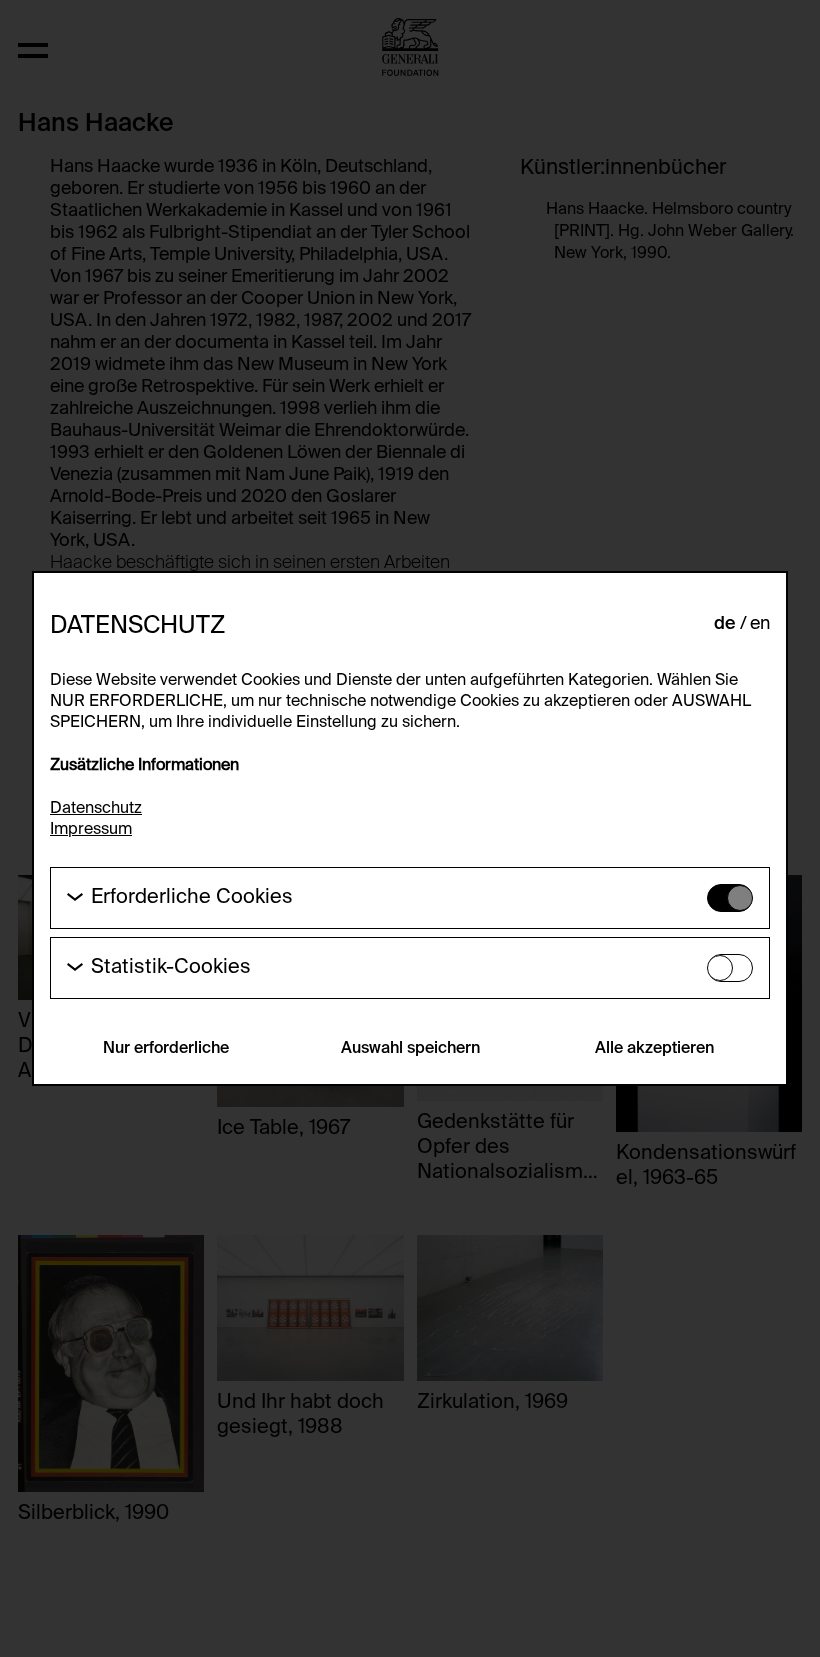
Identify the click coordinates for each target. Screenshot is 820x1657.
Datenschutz (96, 809)
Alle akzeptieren (654, 1049)
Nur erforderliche (166, 1049)
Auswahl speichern (410, 1049)
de (725, 624)
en (760, 624)
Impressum (91, 830)
